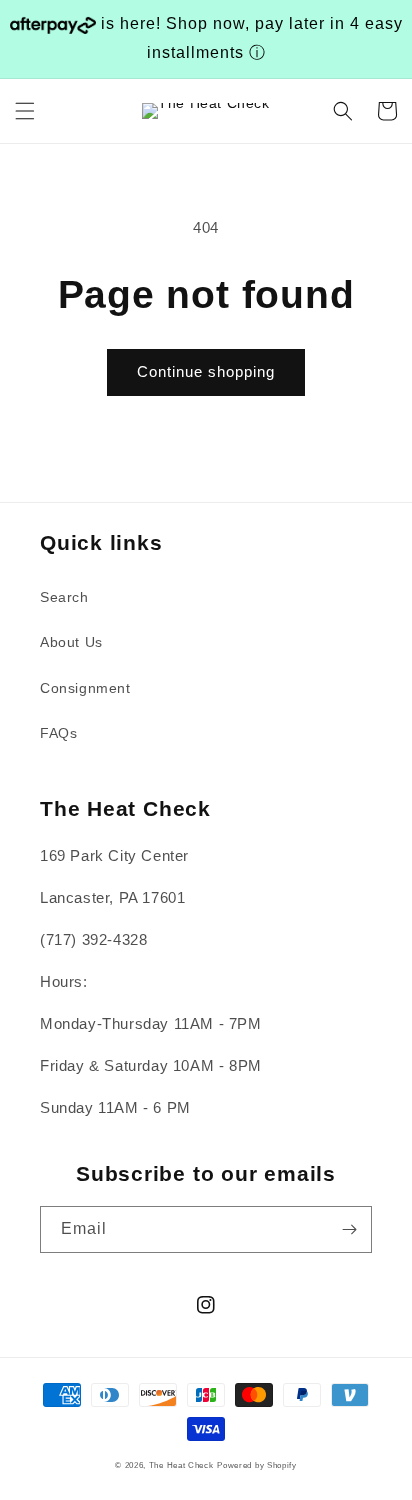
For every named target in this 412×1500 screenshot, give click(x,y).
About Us (71, 642)
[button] (25, 111)
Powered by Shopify (257, 1465)
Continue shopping (206, 371)
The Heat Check (181, 1465)
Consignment (85, 688)
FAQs (58, 733)
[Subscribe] (349, 1229)
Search (64, 597)
